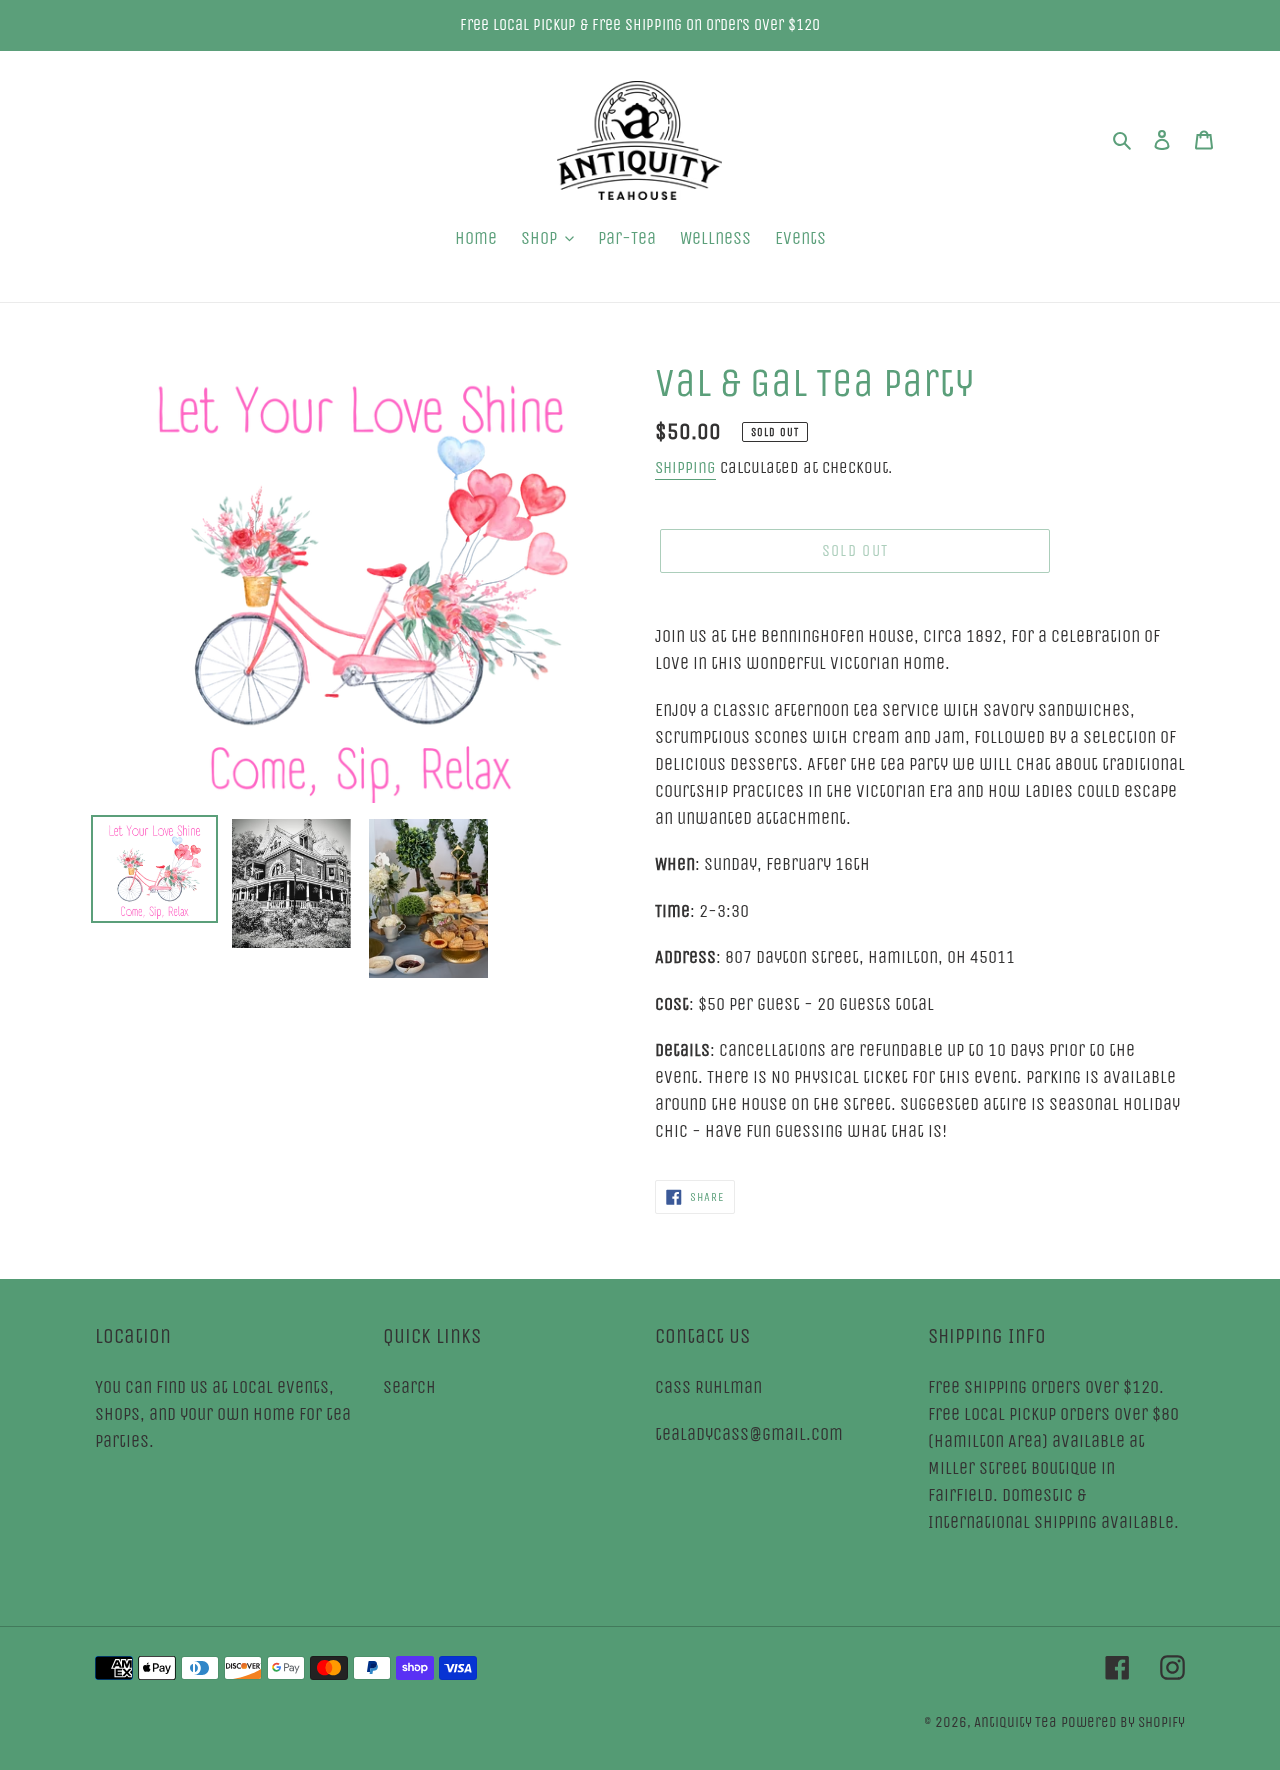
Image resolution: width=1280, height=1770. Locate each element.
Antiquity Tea (1015, 1722)
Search (409, 1387)
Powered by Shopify (1123, 1722)
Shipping (685, 467)
